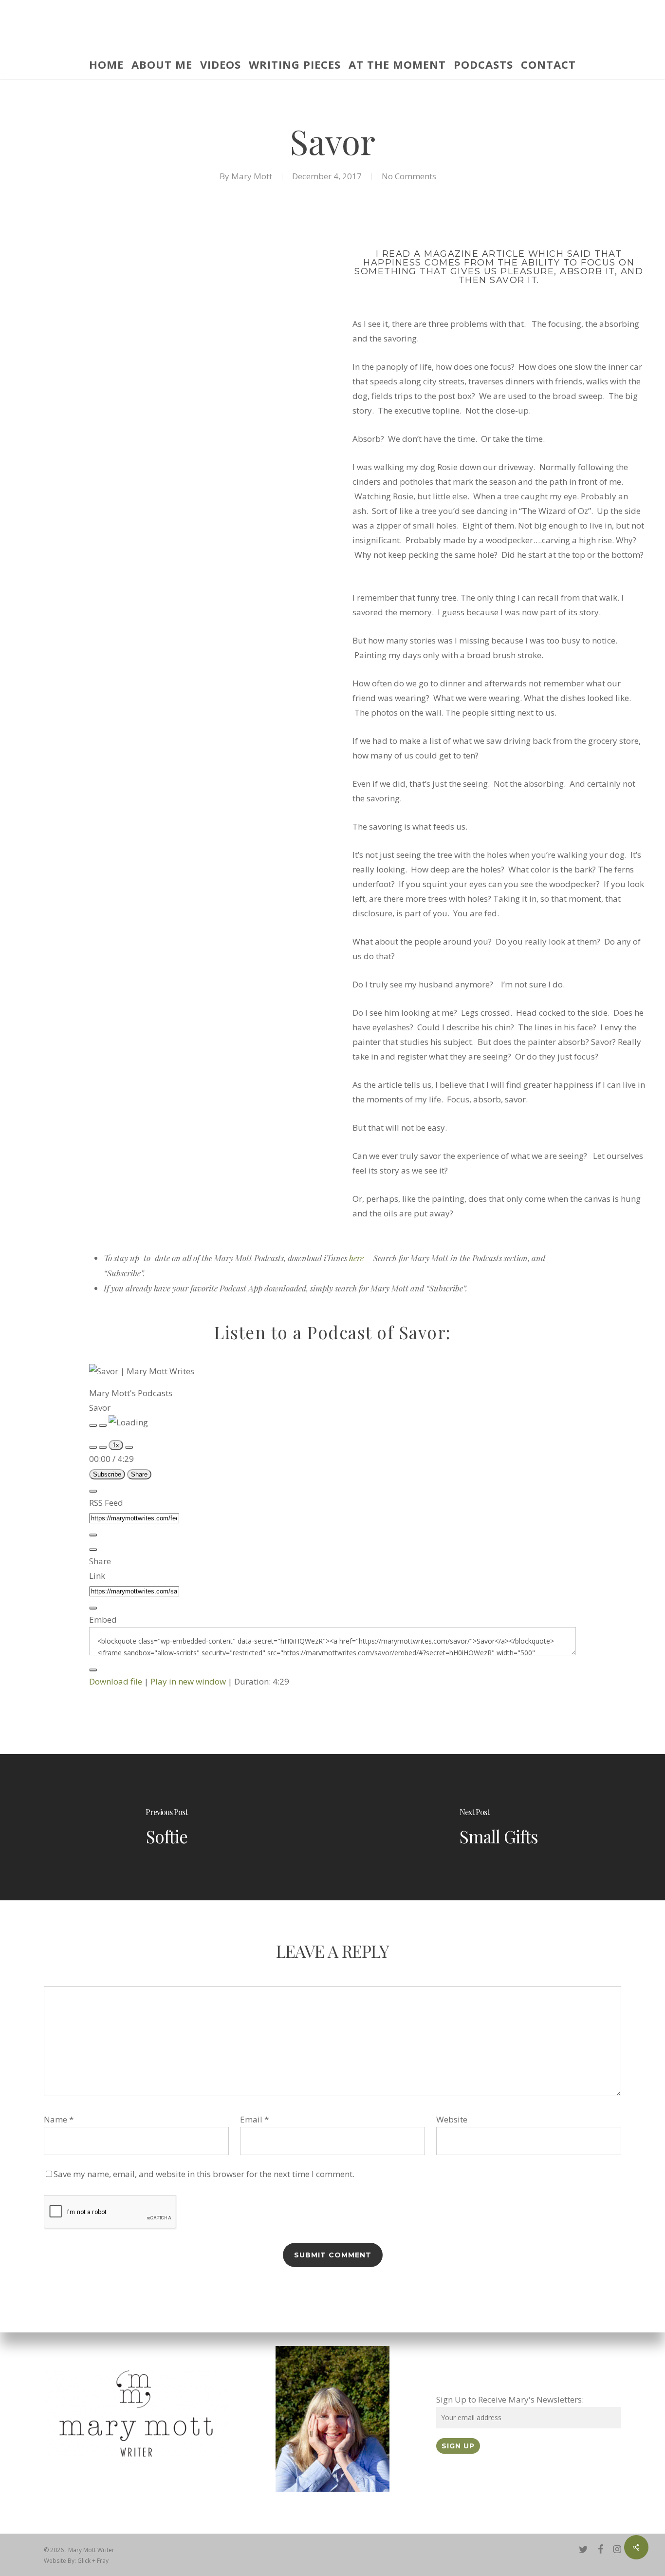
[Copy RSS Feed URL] (93, 1535)
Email (254, 2119)
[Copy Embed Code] (93, 1670)
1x (116, 1445)
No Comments (409, 176)
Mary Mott (252, 176)
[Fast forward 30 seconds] (129, 1447)
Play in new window (188, 1681)
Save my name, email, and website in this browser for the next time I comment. (204, 2174)
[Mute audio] (93, 1447)
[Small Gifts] (499, 1827)
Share (139, 1474)
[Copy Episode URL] (93, 1608)
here (356, 1258)
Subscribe (107, 1474)
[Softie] (166, 1827)
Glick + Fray (93, 2561)
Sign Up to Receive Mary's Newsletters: (510, 2399)
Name (59, 2119)
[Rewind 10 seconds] (103, 1447)
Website (452, 2119)
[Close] (93, 1491)
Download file (116, 1681)
